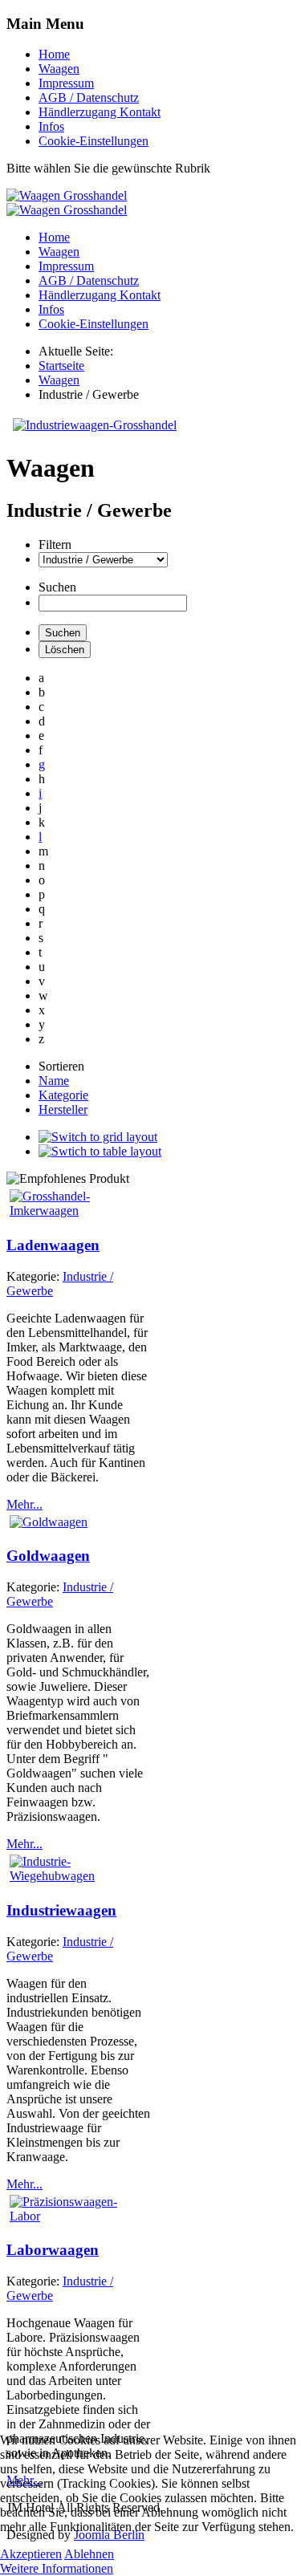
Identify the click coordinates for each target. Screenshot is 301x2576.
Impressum (66, 83)
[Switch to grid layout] (98, 1137)
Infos (51, 126)
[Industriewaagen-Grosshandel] (95, 425)
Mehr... (24, 1504)
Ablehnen (89, 2554)
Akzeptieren (31, 2554)
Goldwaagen (48, 1556)
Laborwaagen (53, 2250)
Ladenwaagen (53, 1245)
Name (54, 1081)
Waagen (59, 69)
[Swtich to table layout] (100, 1151)
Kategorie (63, 1095)
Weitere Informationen (57, 2568)
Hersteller (63, 1109)
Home (54, 54)
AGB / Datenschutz (89, 98)
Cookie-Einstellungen (94, 141)
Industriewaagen (61, 1910)
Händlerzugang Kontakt (100, 112)
